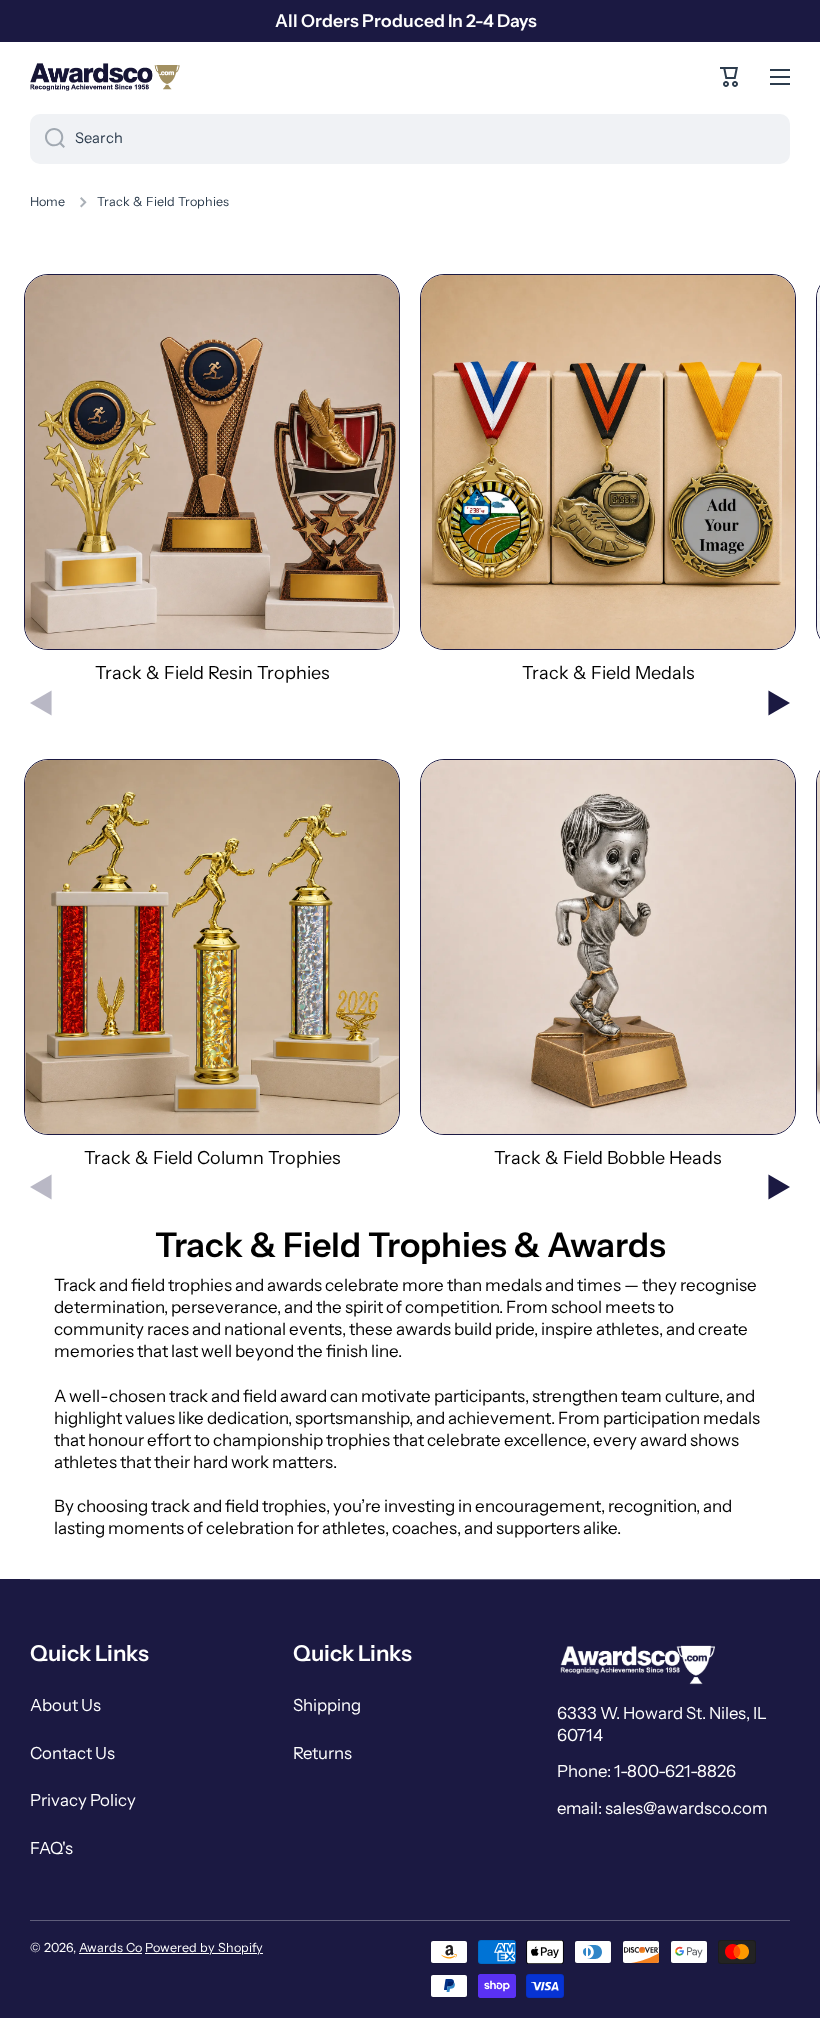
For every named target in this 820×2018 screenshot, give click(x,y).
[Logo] (105, 77)
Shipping (327, 1705)
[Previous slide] (41, 703)
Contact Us (72, 1753)
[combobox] (410, 139)
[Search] (47, 139)
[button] (730, 77)
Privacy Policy (83, 1800)
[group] (212, 479)
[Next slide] (779, 703)
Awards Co (110, 1947)
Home (47, 201)
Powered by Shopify (204, 1947)
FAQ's (51, 1848)
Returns (322, 1753)
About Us (65, 1705)
